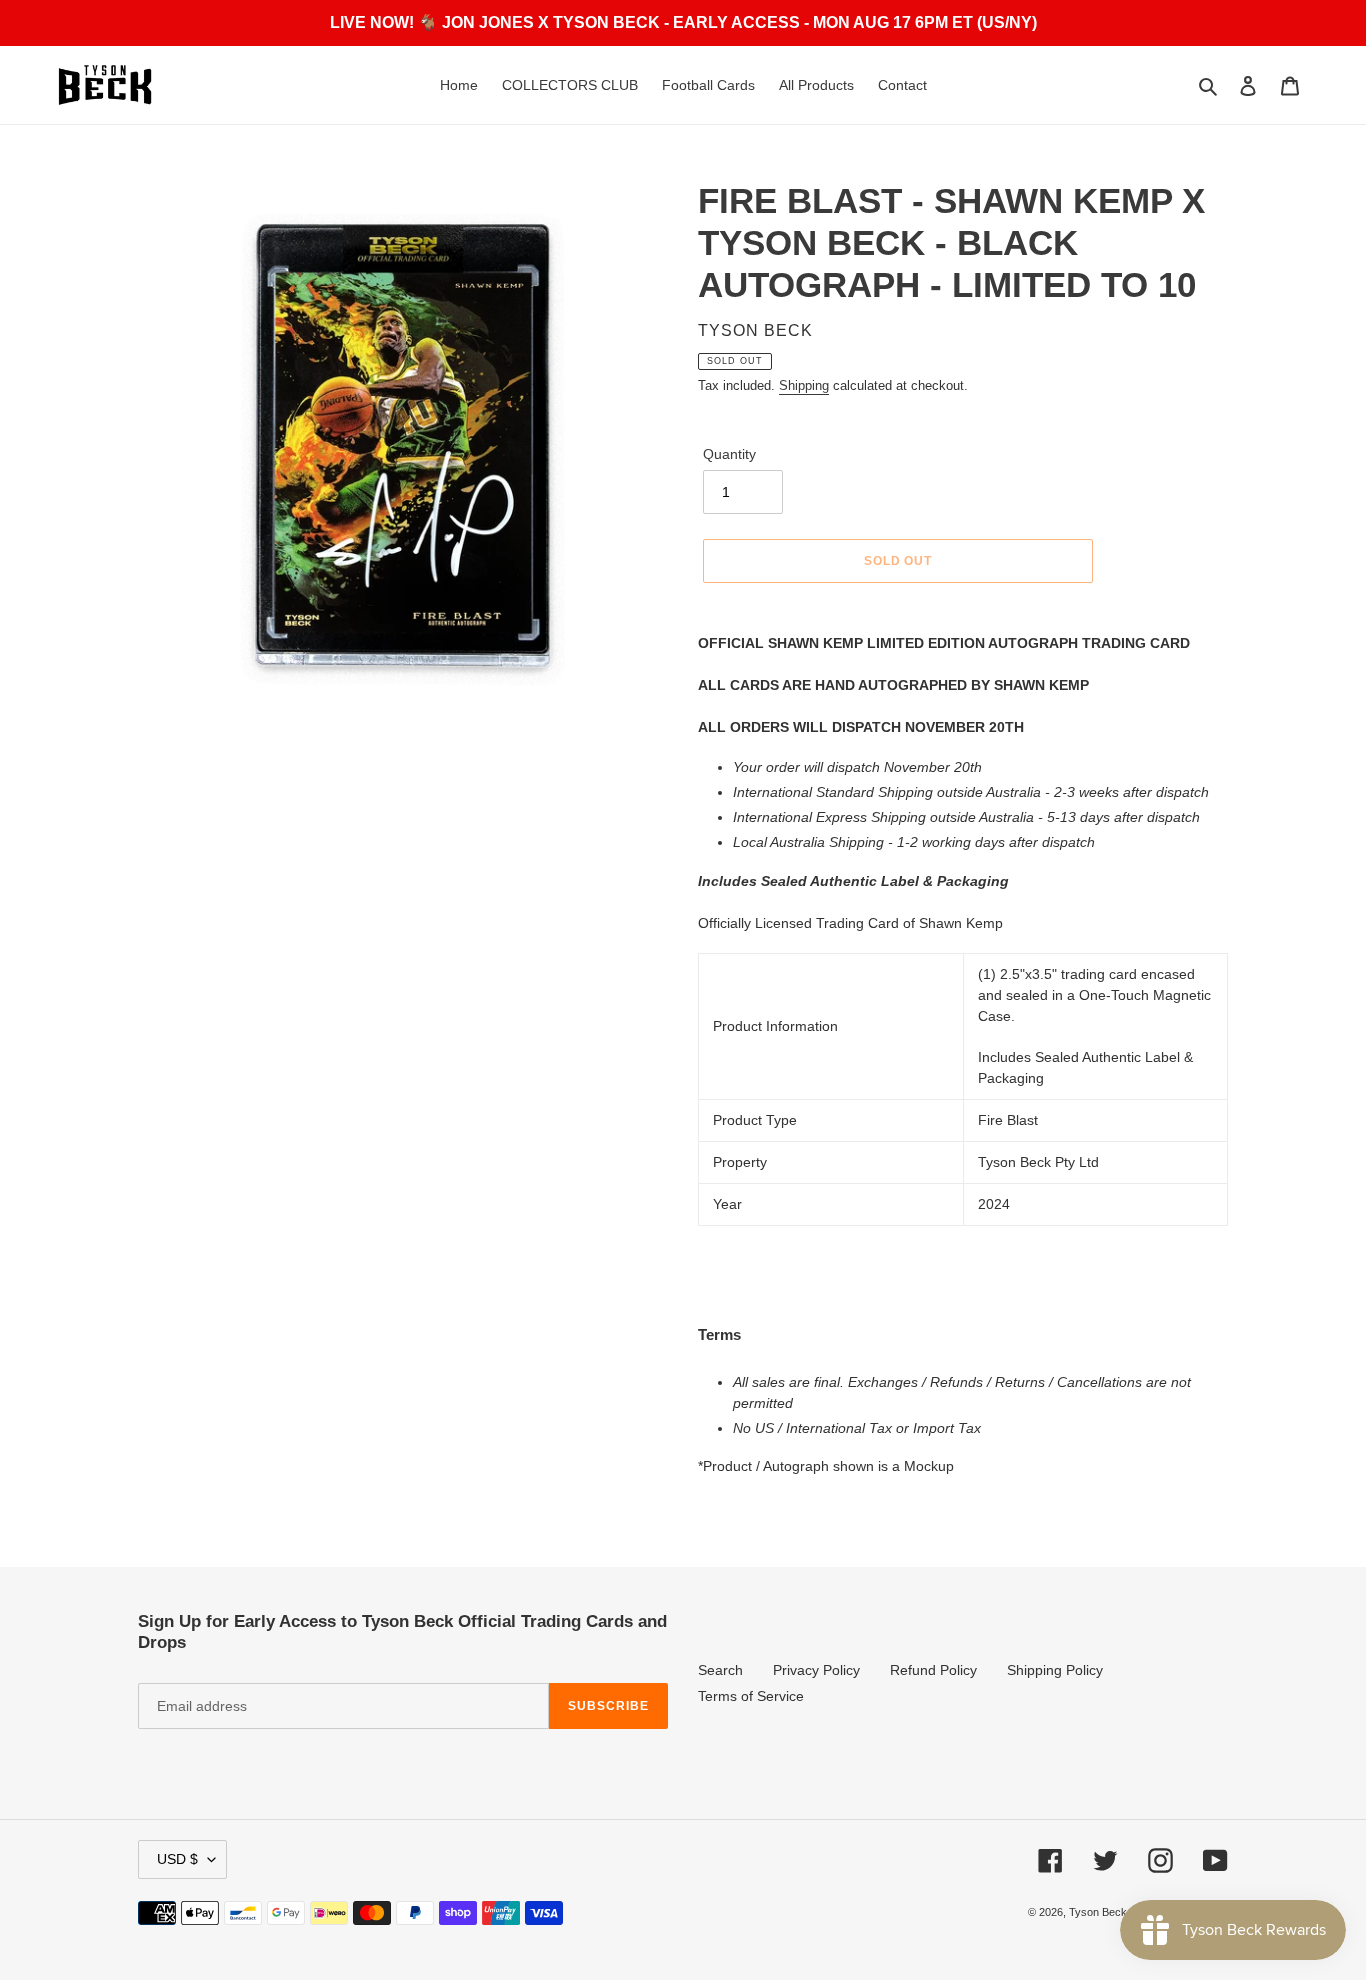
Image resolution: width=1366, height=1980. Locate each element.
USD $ (177, 1859)
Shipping (804, 385)
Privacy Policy (816, 1670)
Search (720, 1670)
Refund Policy (933, 1670)
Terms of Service (751, 1696)
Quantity (729, 454)
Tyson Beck (1098, 1912)
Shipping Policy (1055, 1670)
